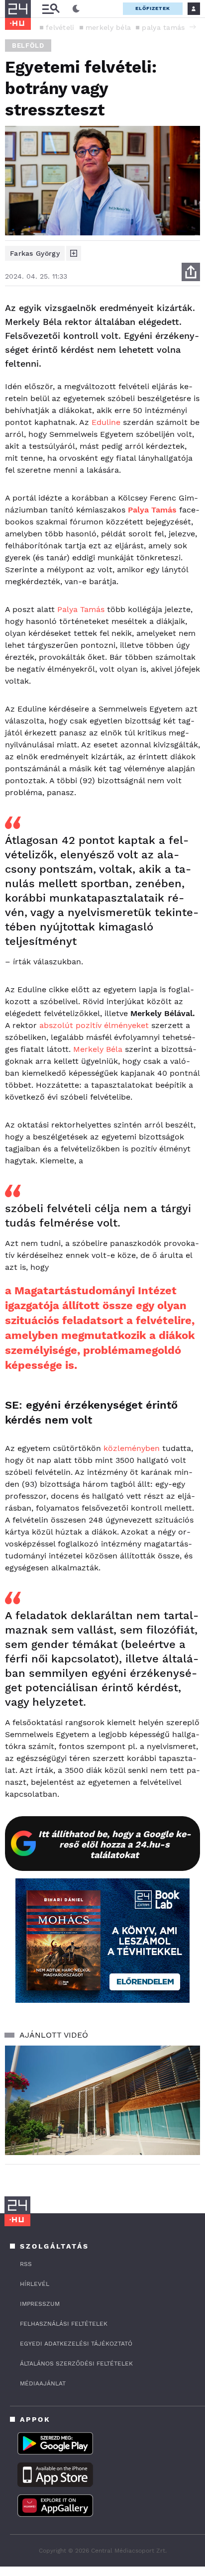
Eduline (106, 422)
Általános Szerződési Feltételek (76, 2364)
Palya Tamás (81, 609)
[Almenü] (51, 9)
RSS (26, 2264)
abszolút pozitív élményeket (94, 1025)
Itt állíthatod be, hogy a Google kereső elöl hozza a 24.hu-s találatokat (115, 1844)
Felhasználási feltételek (64, 2324)
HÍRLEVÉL (35, 2284)
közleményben (132, 1448)
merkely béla (108, 27)
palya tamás (163, 27)
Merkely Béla (98, 1049)
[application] (102, 2101)
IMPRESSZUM (40, 2304)
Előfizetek (153, 8)
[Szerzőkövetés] (74, 253)
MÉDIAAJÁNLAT (43, 2383)
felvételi (60, 27)
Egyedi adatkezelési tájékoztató (76, 2344)
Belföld (28, 46)
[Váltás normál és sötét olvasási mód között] (76, 9)
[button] (193, 27)
